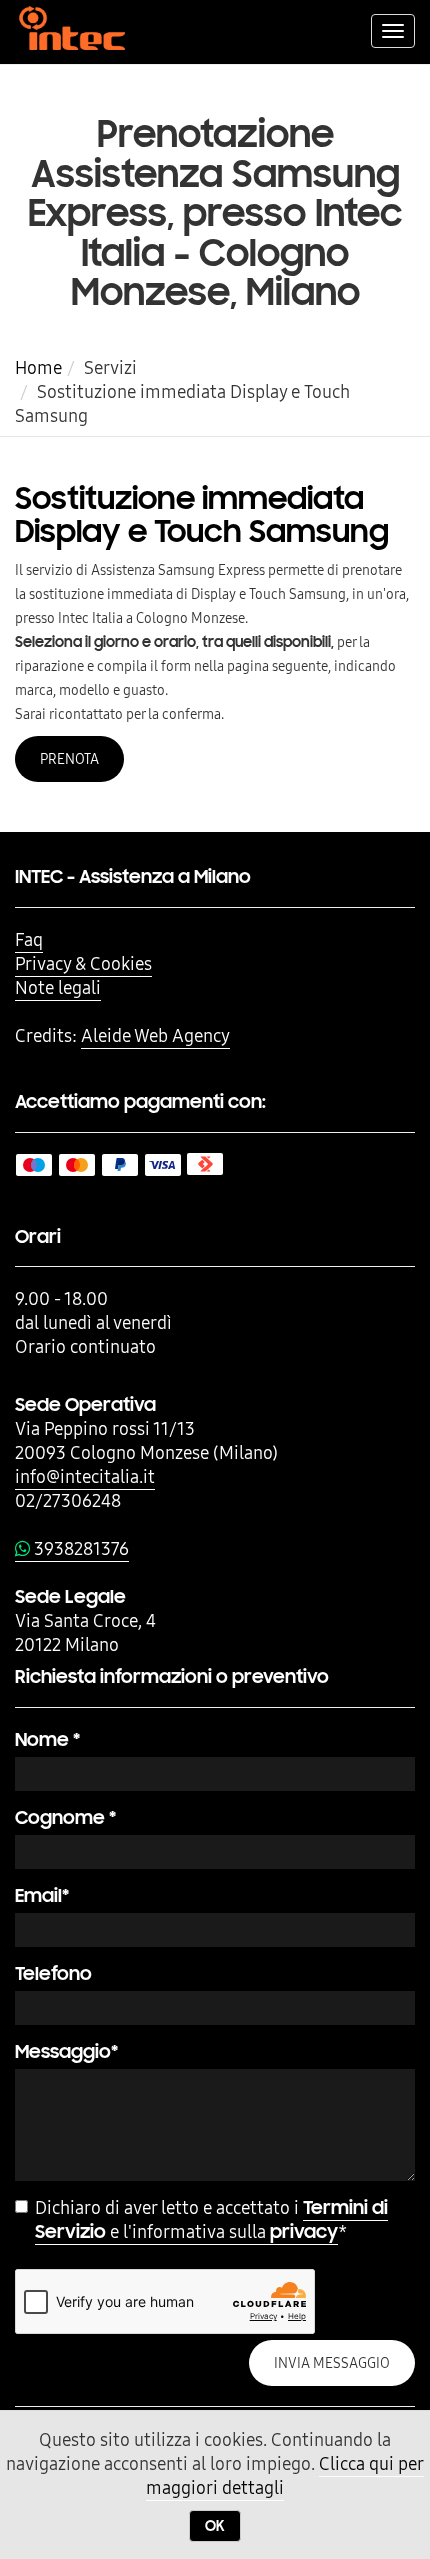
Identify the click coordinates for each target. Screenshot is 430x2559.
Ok (215, 2526)
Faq (29, 939)
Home (38, 367)
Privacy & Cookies (83, 963)
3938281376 (79, 1548)
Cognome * (65, 1817)
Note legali (58, 987)
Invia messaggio (332, 2363)
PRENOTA (69, 759)
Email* (42, 1895)
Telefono (53, 1973)
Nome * (47, 1739)
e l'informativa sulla (211, 2220)
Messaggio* (66, 2051)
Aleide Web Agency (155, 1035)
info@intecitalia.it (85, 1476)
